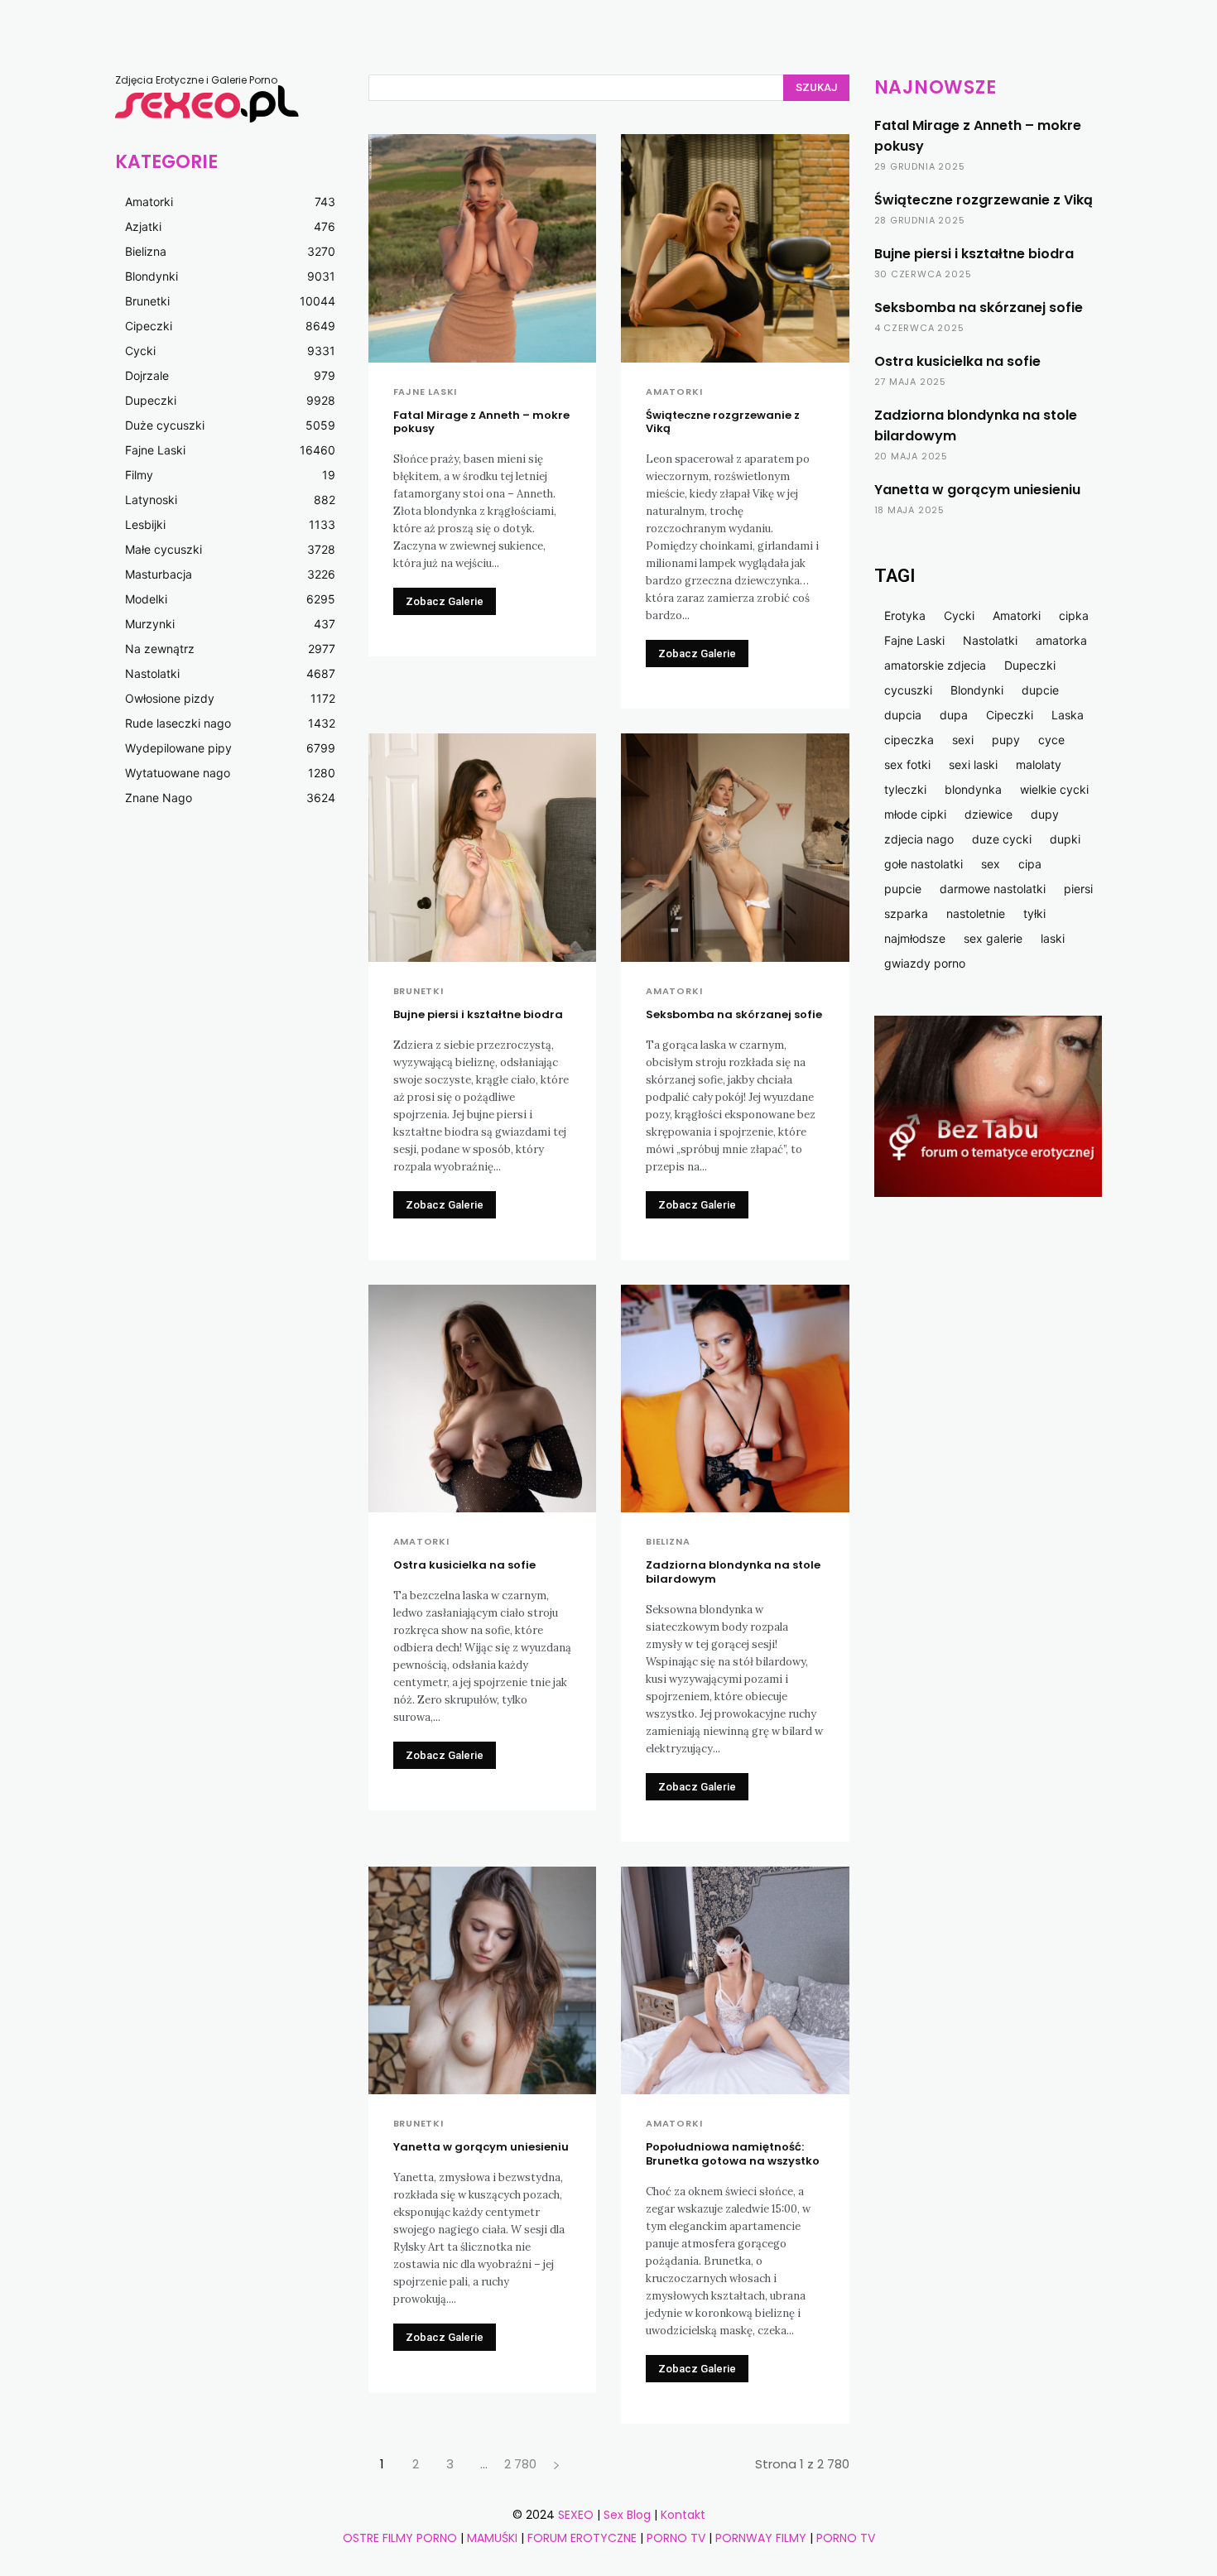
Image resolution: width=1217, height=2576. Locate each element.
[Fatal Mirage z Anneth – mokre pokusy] (483, 248)
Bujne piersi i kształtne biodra (478, 1014)
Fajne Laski (426, 392)
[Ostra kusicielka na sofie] (483, 1399)
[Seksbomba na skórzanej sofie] (735, 848)
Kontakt (683, 2515)
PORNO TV (676, 2538)
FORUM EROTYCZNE (582, 2538)
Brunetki (418, 991)
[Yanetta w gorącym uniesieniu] (483, 1981)
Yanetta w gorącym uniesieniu (481, 2147)
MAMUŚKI (494, 2538)
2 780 (520, 2464)
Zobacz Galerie (445, 601)
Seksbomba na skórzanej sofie (734, 1014)
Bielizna (668, 1542)
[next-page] (557, 2464)
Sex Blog (627, 2515)
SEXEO (576, 2515)
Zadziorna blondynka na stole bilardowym (733, 1572)
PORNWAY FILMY (761, 2538)
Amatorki (674, 392)
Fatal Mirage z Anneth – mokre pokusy (481, 422)
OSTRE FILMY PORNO (400, 2538)
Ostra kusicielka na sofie (464, 1565)
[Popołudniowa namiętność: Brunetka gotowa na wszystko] (735, 1981)
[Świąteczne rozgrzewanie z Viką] (735, 248)
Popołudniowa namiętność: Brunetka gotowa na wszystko (733, 2154)
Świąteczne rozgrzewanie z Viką (723, 422)
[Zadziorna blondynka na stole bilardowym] (735, 1399)
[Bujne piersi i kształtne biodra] (483, 848)
